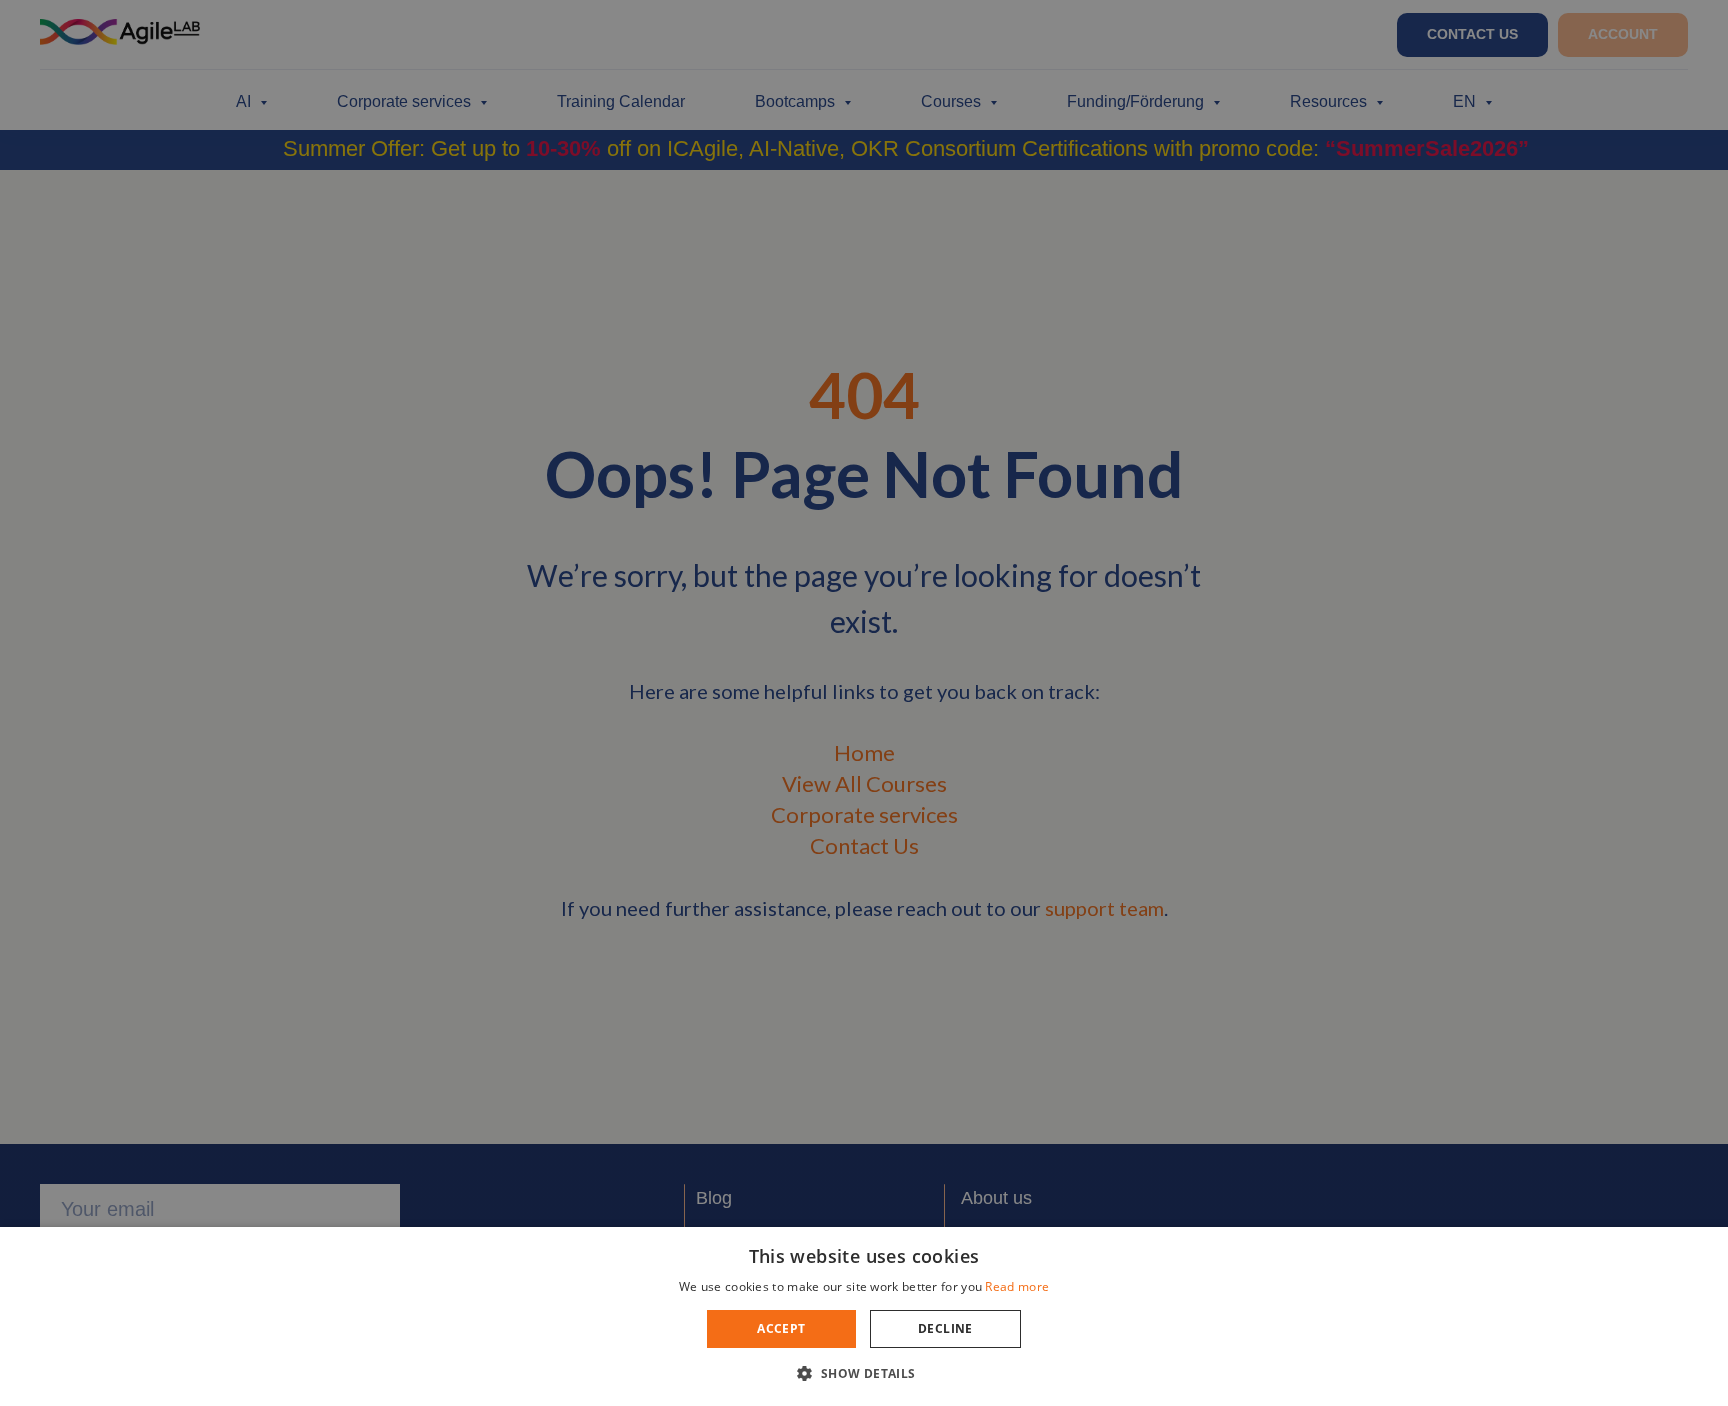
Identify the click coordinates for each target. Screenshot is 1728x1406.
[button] (863, 1372)
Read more (1017, 1286)
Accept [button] (781, 1328)
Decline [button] (945, 1328)
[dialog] (864, 703)
